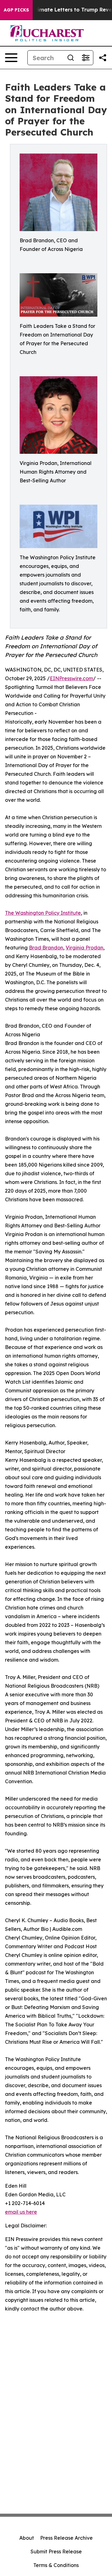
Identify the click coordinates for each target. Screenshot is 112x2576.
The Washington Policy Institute (43, 913)
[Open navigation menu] (11, 58)
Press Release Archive (66, 2538)
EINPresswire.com (71, 678)
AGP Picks (16, 10)
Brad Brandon (46, 948)
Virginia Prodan (84, 948)
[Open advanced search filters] (86, 58)
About (27, 2538)
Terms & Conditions (56, 2565)
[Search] (71, 58)
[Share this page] (103, 58)
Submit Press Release (56, 2551)
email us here (21, 2212)
